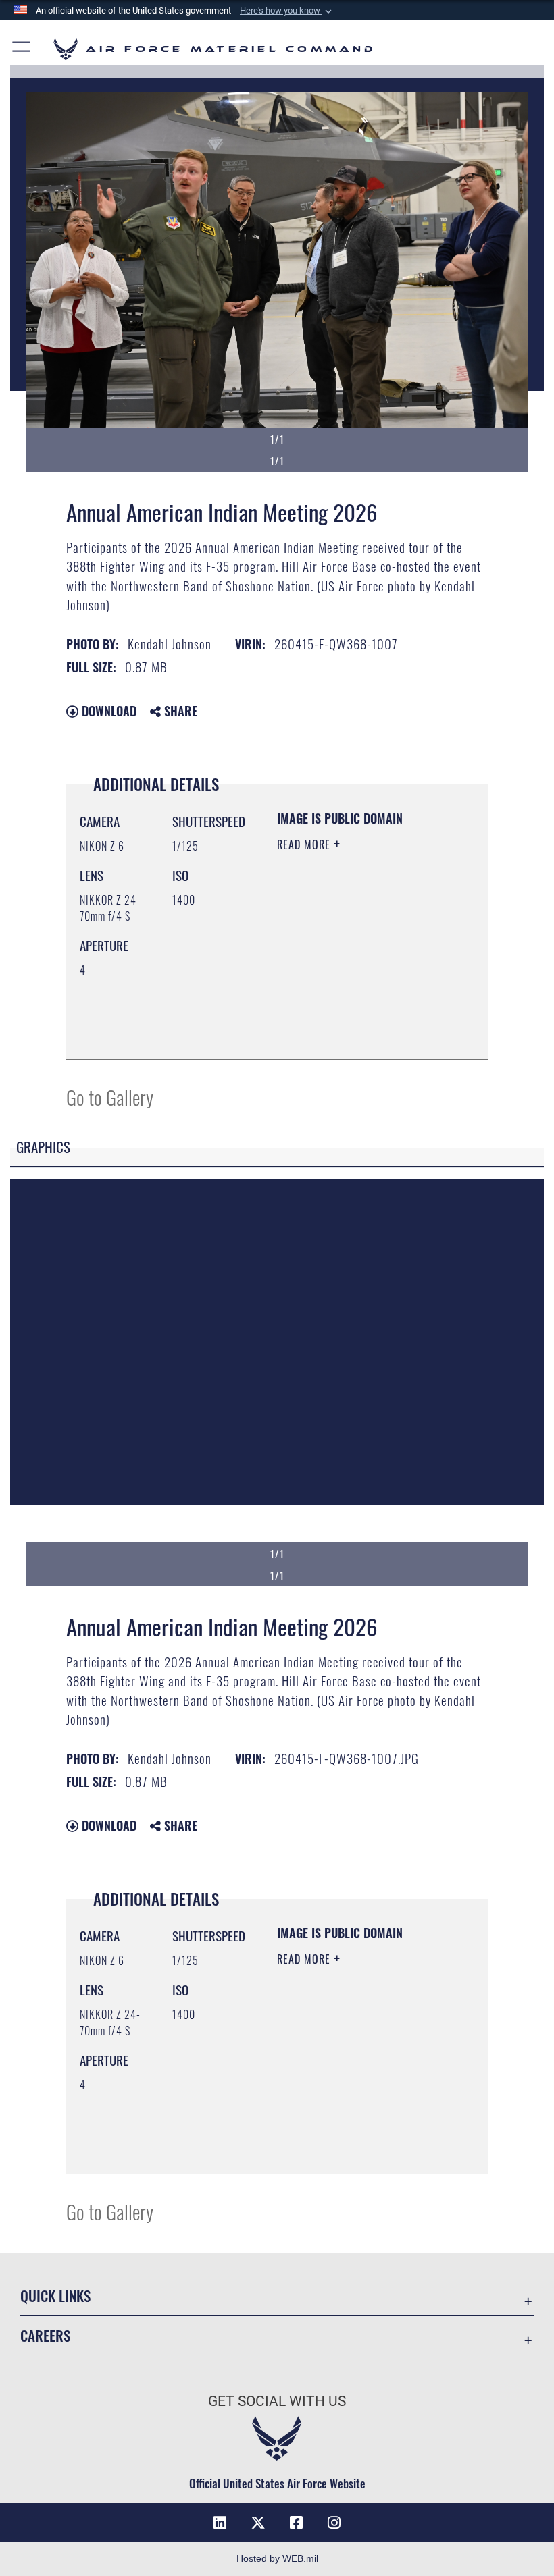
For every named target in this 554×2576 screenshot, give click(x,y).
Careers (45, 2335)
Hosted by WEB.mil (277, 2558)
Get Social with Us (277, 2401)
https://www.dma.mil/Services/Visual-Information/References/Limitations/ (359, 1034)
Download (107, 711)
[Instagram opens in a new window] (334, 2523)
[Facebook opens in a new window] (296, 2523)
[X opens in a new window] (258, 2523)
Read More (305, 844)
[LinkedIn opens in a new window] (220, 2523)
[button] (287, 11)
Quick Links (55, 2296)
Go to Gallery (110, 1097)
